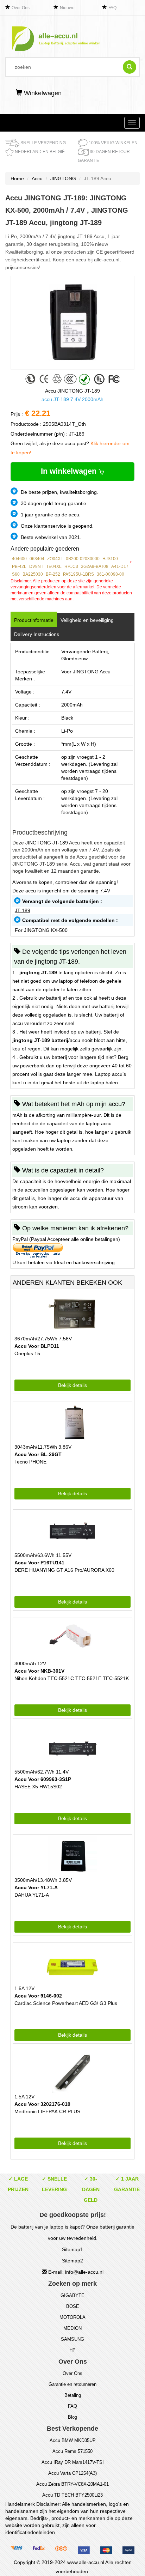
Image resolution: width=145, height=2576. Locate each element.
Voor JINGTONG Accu (86, 672)
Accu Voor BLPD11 (37, 1346)
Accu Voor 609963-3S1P (43, 1779)
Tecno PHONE (30, 1462)
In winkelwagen (70, 471)
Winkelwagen (42, 93)
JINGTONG (63, 178)
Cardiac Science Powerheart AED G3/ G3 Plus (66, 2003)
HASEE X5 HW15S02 (38, 1787)
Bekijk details (72, 1385)
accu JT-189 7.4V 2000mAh (72, 399)
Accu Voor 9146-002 (38, 1996)
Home (17, 178)
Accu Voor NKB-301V (39, 1671)
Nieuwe (67, 8)
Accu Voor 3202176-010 (42, 2104)
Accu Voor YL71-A (36, 1887)
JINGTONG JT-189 (47, 843)
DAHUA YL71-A (32, 1895)
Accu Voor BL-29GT (38, 1454)
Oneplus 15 (27, 1353)
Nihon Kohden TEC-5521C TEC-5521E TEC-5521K (72, 1678)
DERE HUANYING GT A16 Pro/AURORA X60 (64, 1570)
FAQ (112, 8)
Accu (37, 178)
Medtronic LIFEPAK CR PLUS (47, 2111)
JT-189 (23, 910)
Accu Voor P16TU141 (39, 1563)
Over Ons (21, 8)
